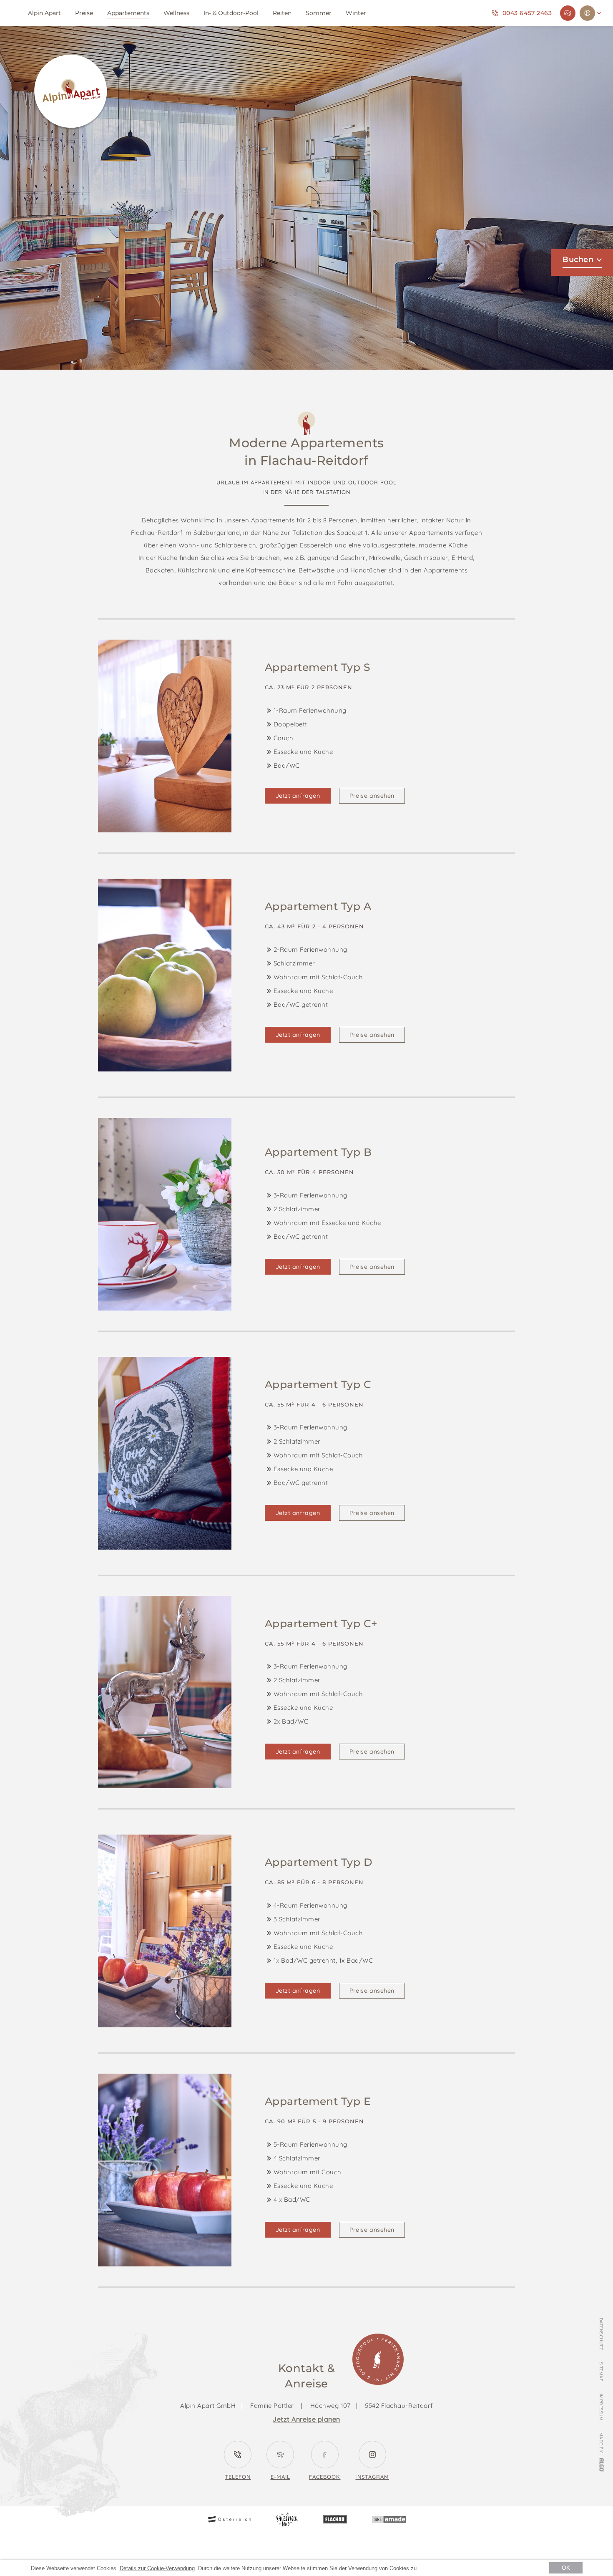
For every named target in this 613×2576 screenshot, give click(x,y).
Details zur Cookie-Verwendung (157, 2568)
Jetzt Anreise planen (306, 2419)
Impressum (601, 2407)
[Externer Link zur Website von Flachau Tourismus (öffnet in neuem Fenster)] (335, 2520)
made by (601, 2443)
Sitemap (601, 2372)
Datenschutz (601, 2334)
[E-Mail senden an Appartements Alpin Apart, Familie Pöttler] (568, 13)
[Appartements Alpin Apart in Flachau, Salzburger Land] (71, 93)
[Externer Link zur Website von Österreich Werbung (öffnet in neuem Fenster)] (229, 2520)
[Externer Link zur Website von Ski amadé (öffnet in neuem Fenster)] (389, 2521)
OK (566, 2568)
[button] (298, 796)
